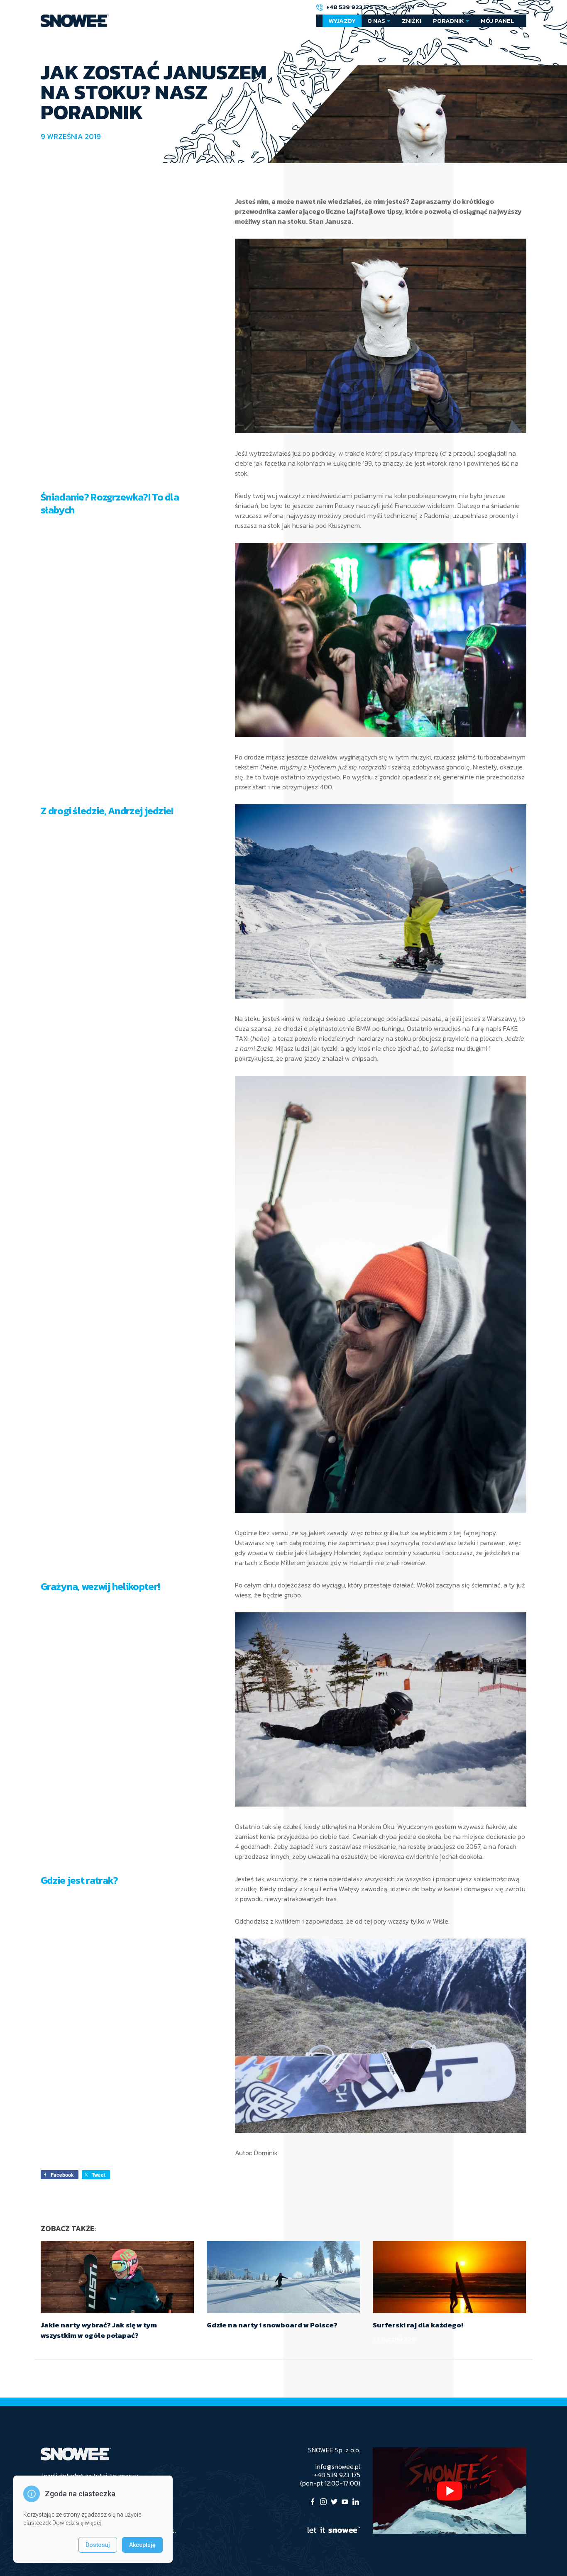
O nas (376, 21)
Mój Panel (497, 21)
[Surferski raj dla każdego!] (449, 2277)
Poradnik (448, 21)
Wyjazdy (342, 21)
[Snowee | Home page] (75, 21)
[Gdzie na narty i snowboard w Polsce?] (283, 2277)
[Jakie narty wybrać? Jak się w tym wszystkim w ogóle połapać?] (117, 2277)
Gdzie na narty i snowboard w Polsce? (272, 2325)
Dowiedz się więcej (77, 2523)
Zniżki (412, 21)
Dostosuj (98, 2545)
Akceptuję (142, 2545)
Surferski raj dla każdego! (418, 2325)
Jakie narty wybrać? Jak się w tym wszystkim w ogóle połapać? (99, 2330)
